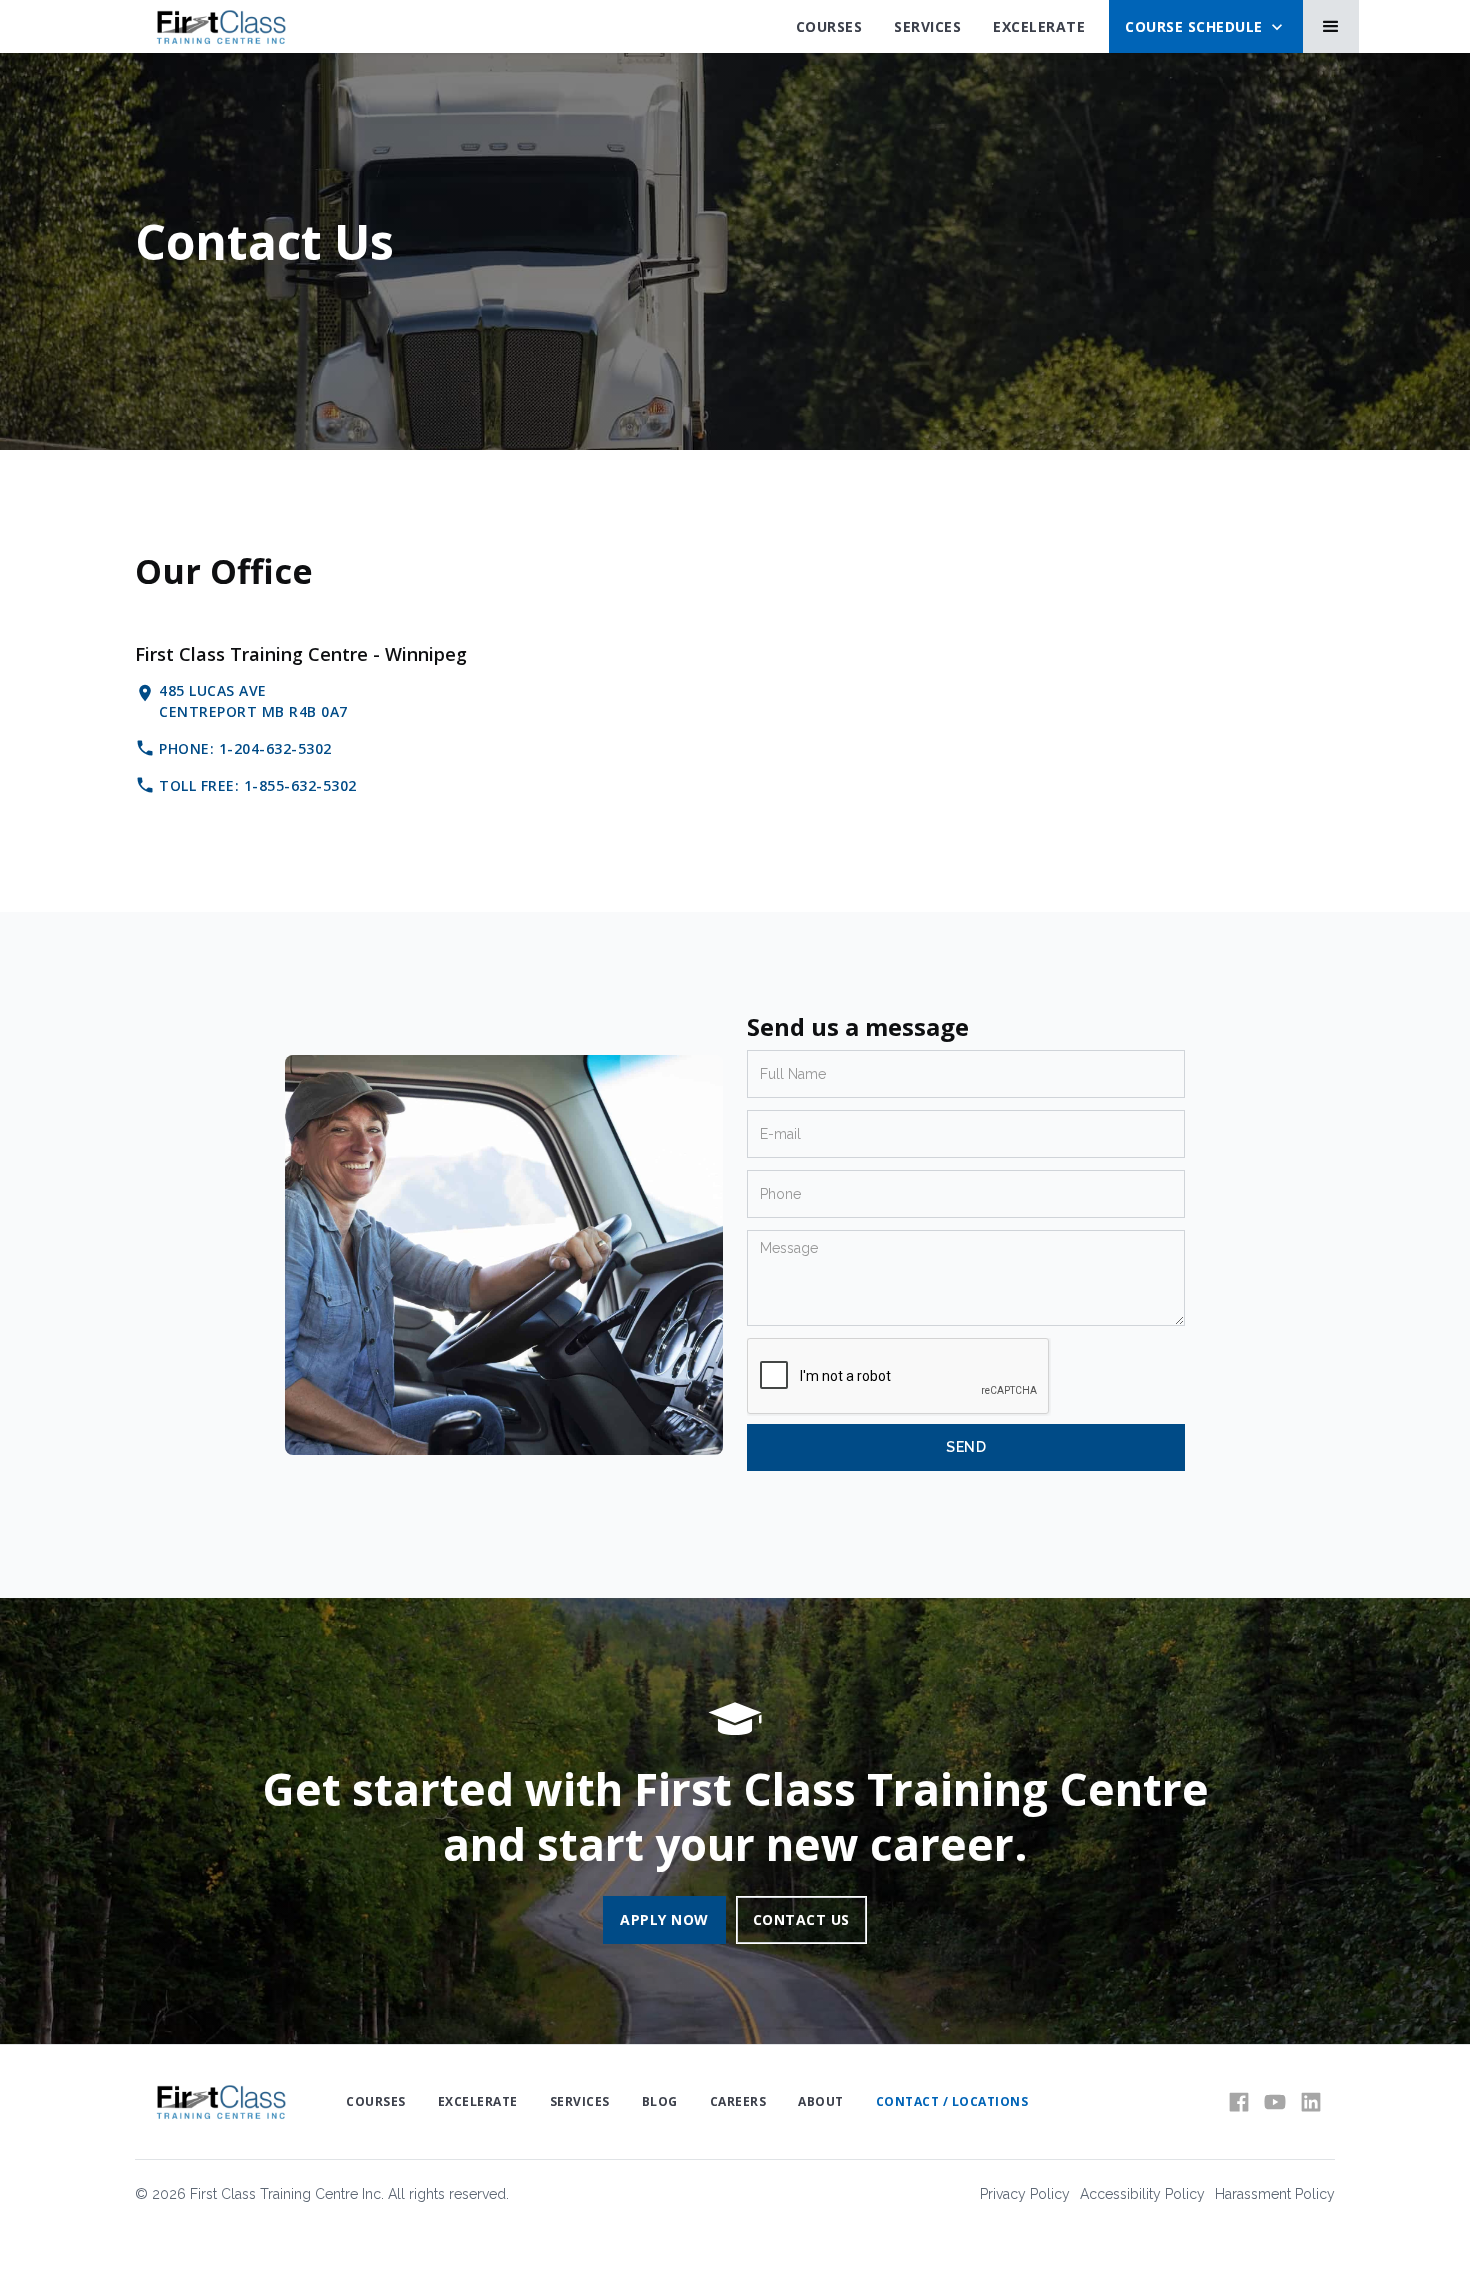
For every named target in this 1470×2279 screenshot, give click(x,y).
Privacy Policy (1025, 2194)
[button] (1206, 26)
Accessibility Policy (1142, 2194)
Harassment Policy (1275, 2194)
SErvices (927, 26)
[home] (220, 27)
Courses (829, 26)
